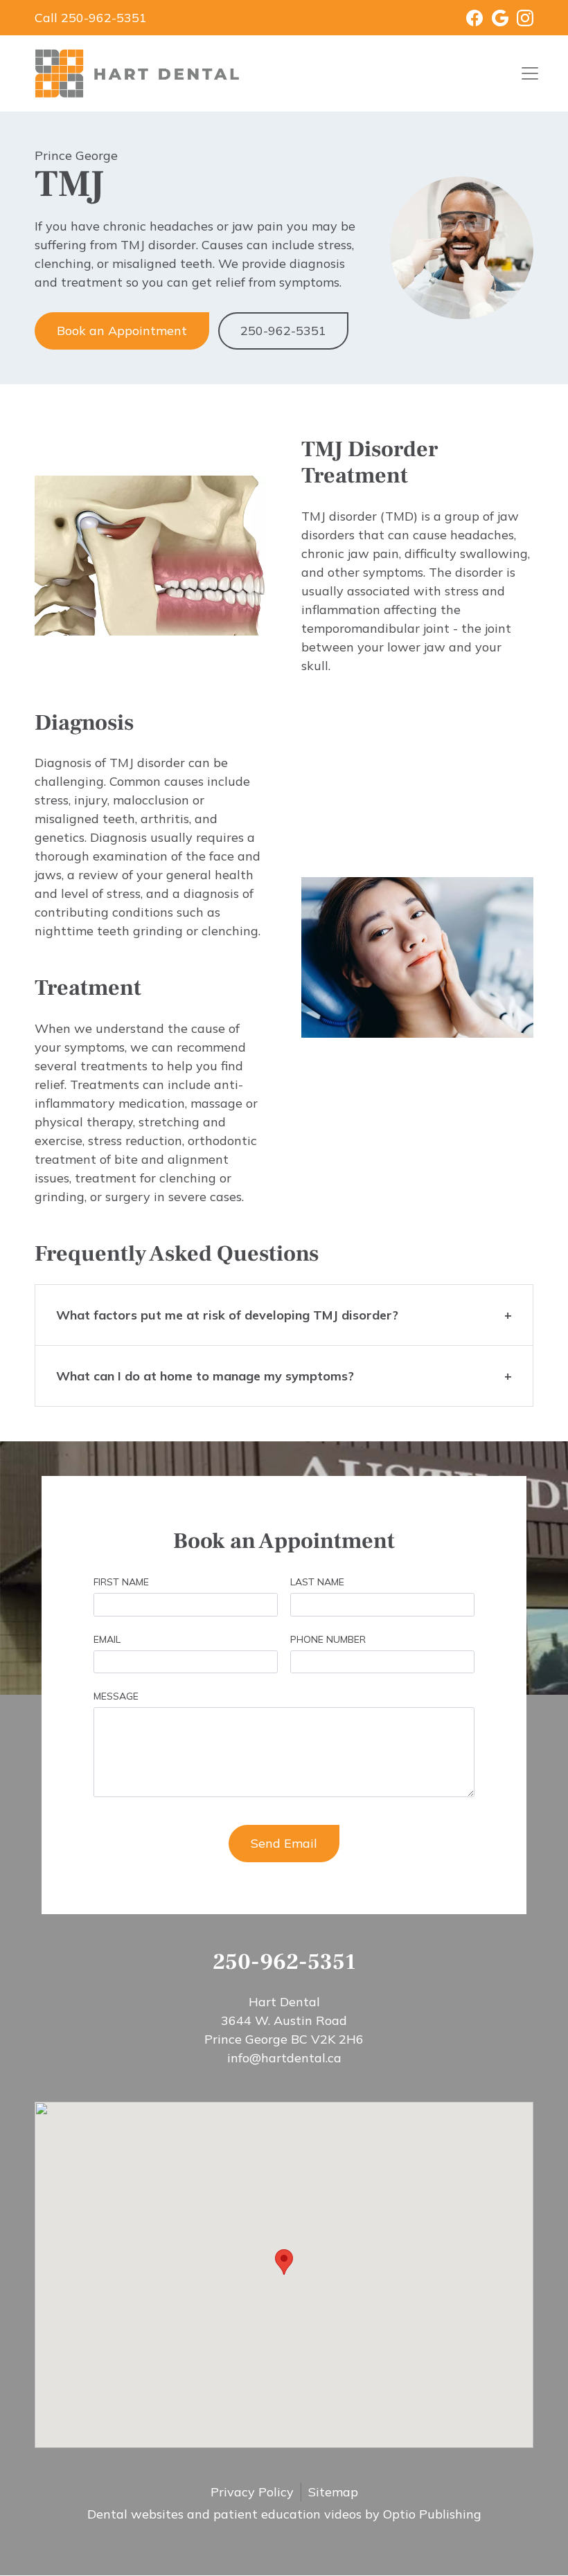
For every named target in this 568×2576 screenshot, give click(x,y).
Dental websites (135, 2514)
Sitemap (333, 2492)
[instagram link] (521, 18)
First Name (121, 1582)
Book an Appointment (122, 331)
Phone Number (328, 1639)
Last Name (317, 1582)
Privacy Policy (252, 2492)
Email (107, 1639)
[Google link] (496, 18)
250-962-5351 (283, 331)
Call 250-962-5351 (91, 18)
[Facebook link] (466, 18)
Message (116, 1696)
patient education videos (287, 2514)
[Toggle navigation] (530, 73)
